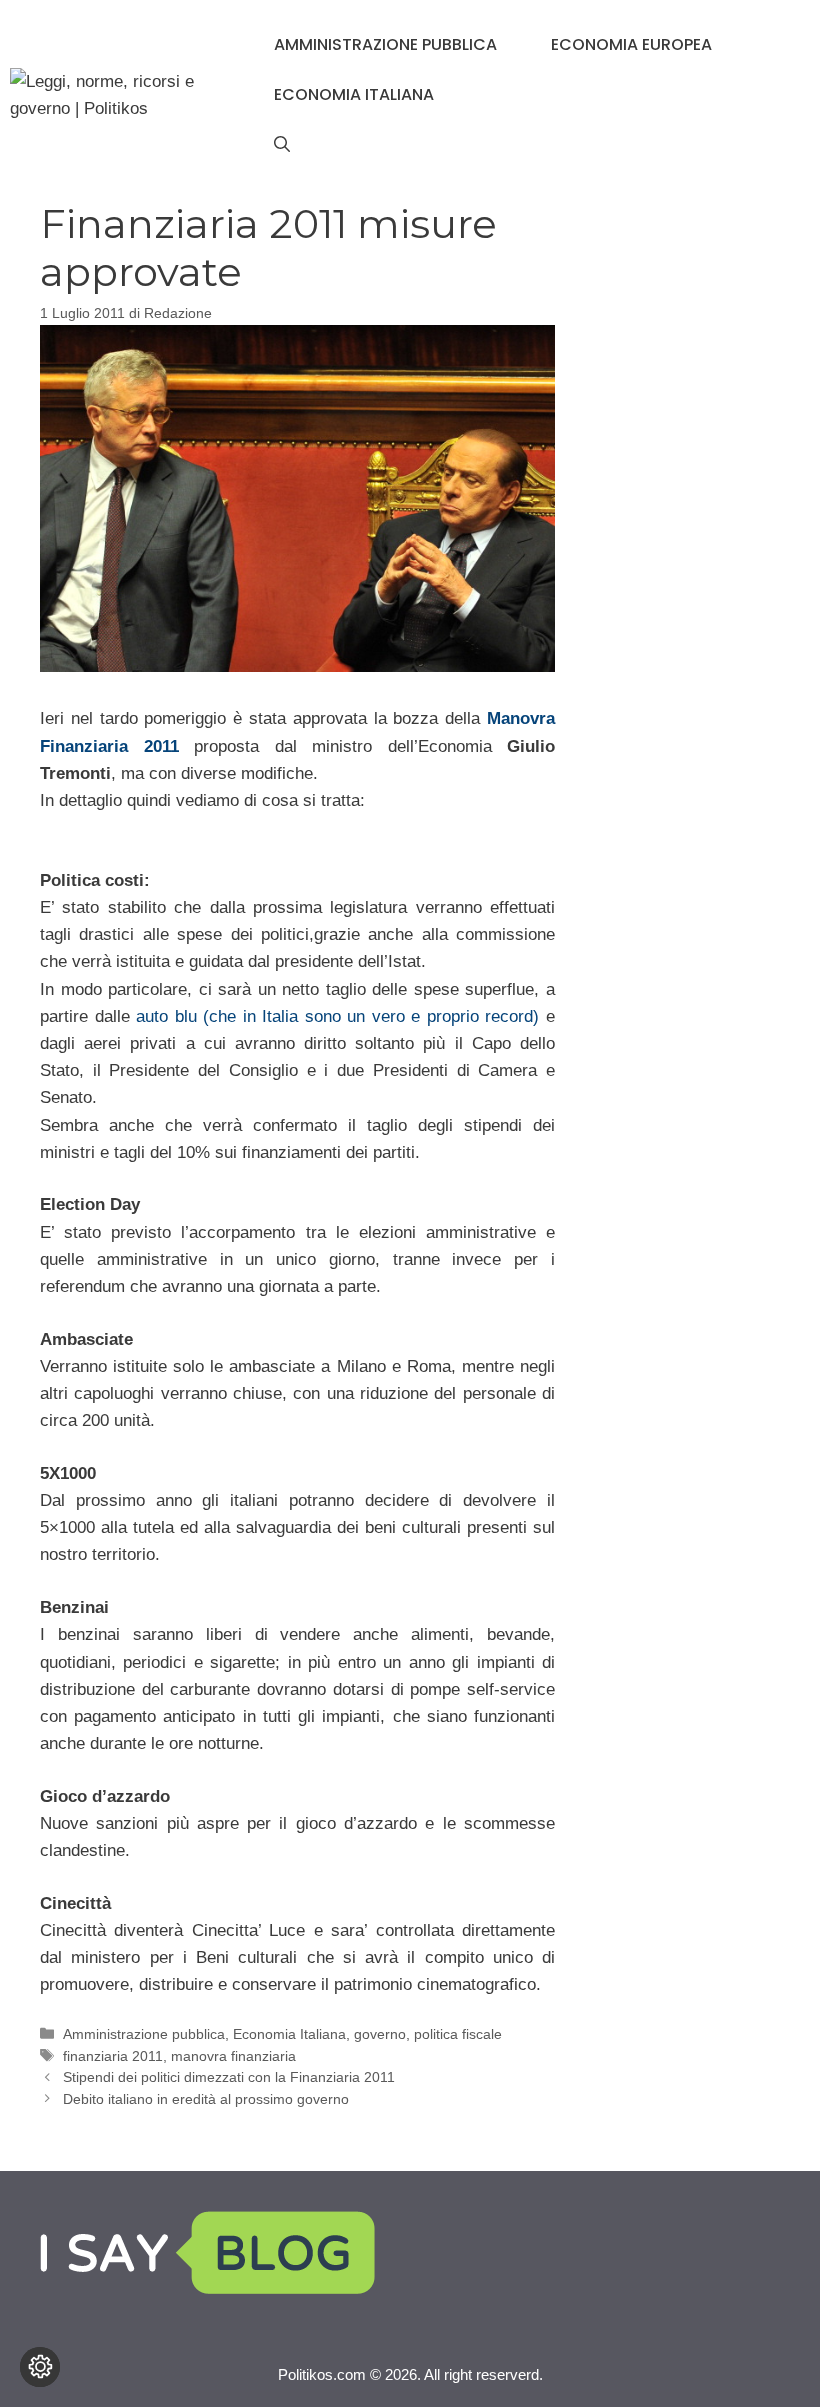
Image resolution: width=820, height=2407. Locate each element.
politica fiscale (458, 2034)
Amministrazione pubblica (385, 44)
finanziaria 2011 (113, 2056)
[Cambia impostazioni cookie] (40, 2367)
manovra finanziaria (233, 2056)
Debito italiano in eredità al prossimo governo (206, 2099)
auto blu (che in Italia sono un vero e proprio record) (337, 1016)
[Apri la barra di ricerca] (282, 145)
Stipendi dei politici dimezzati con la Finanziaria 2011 (229, 2077)
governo (380, 2034)
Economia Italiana (354, 94)
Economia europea (631, 44)
